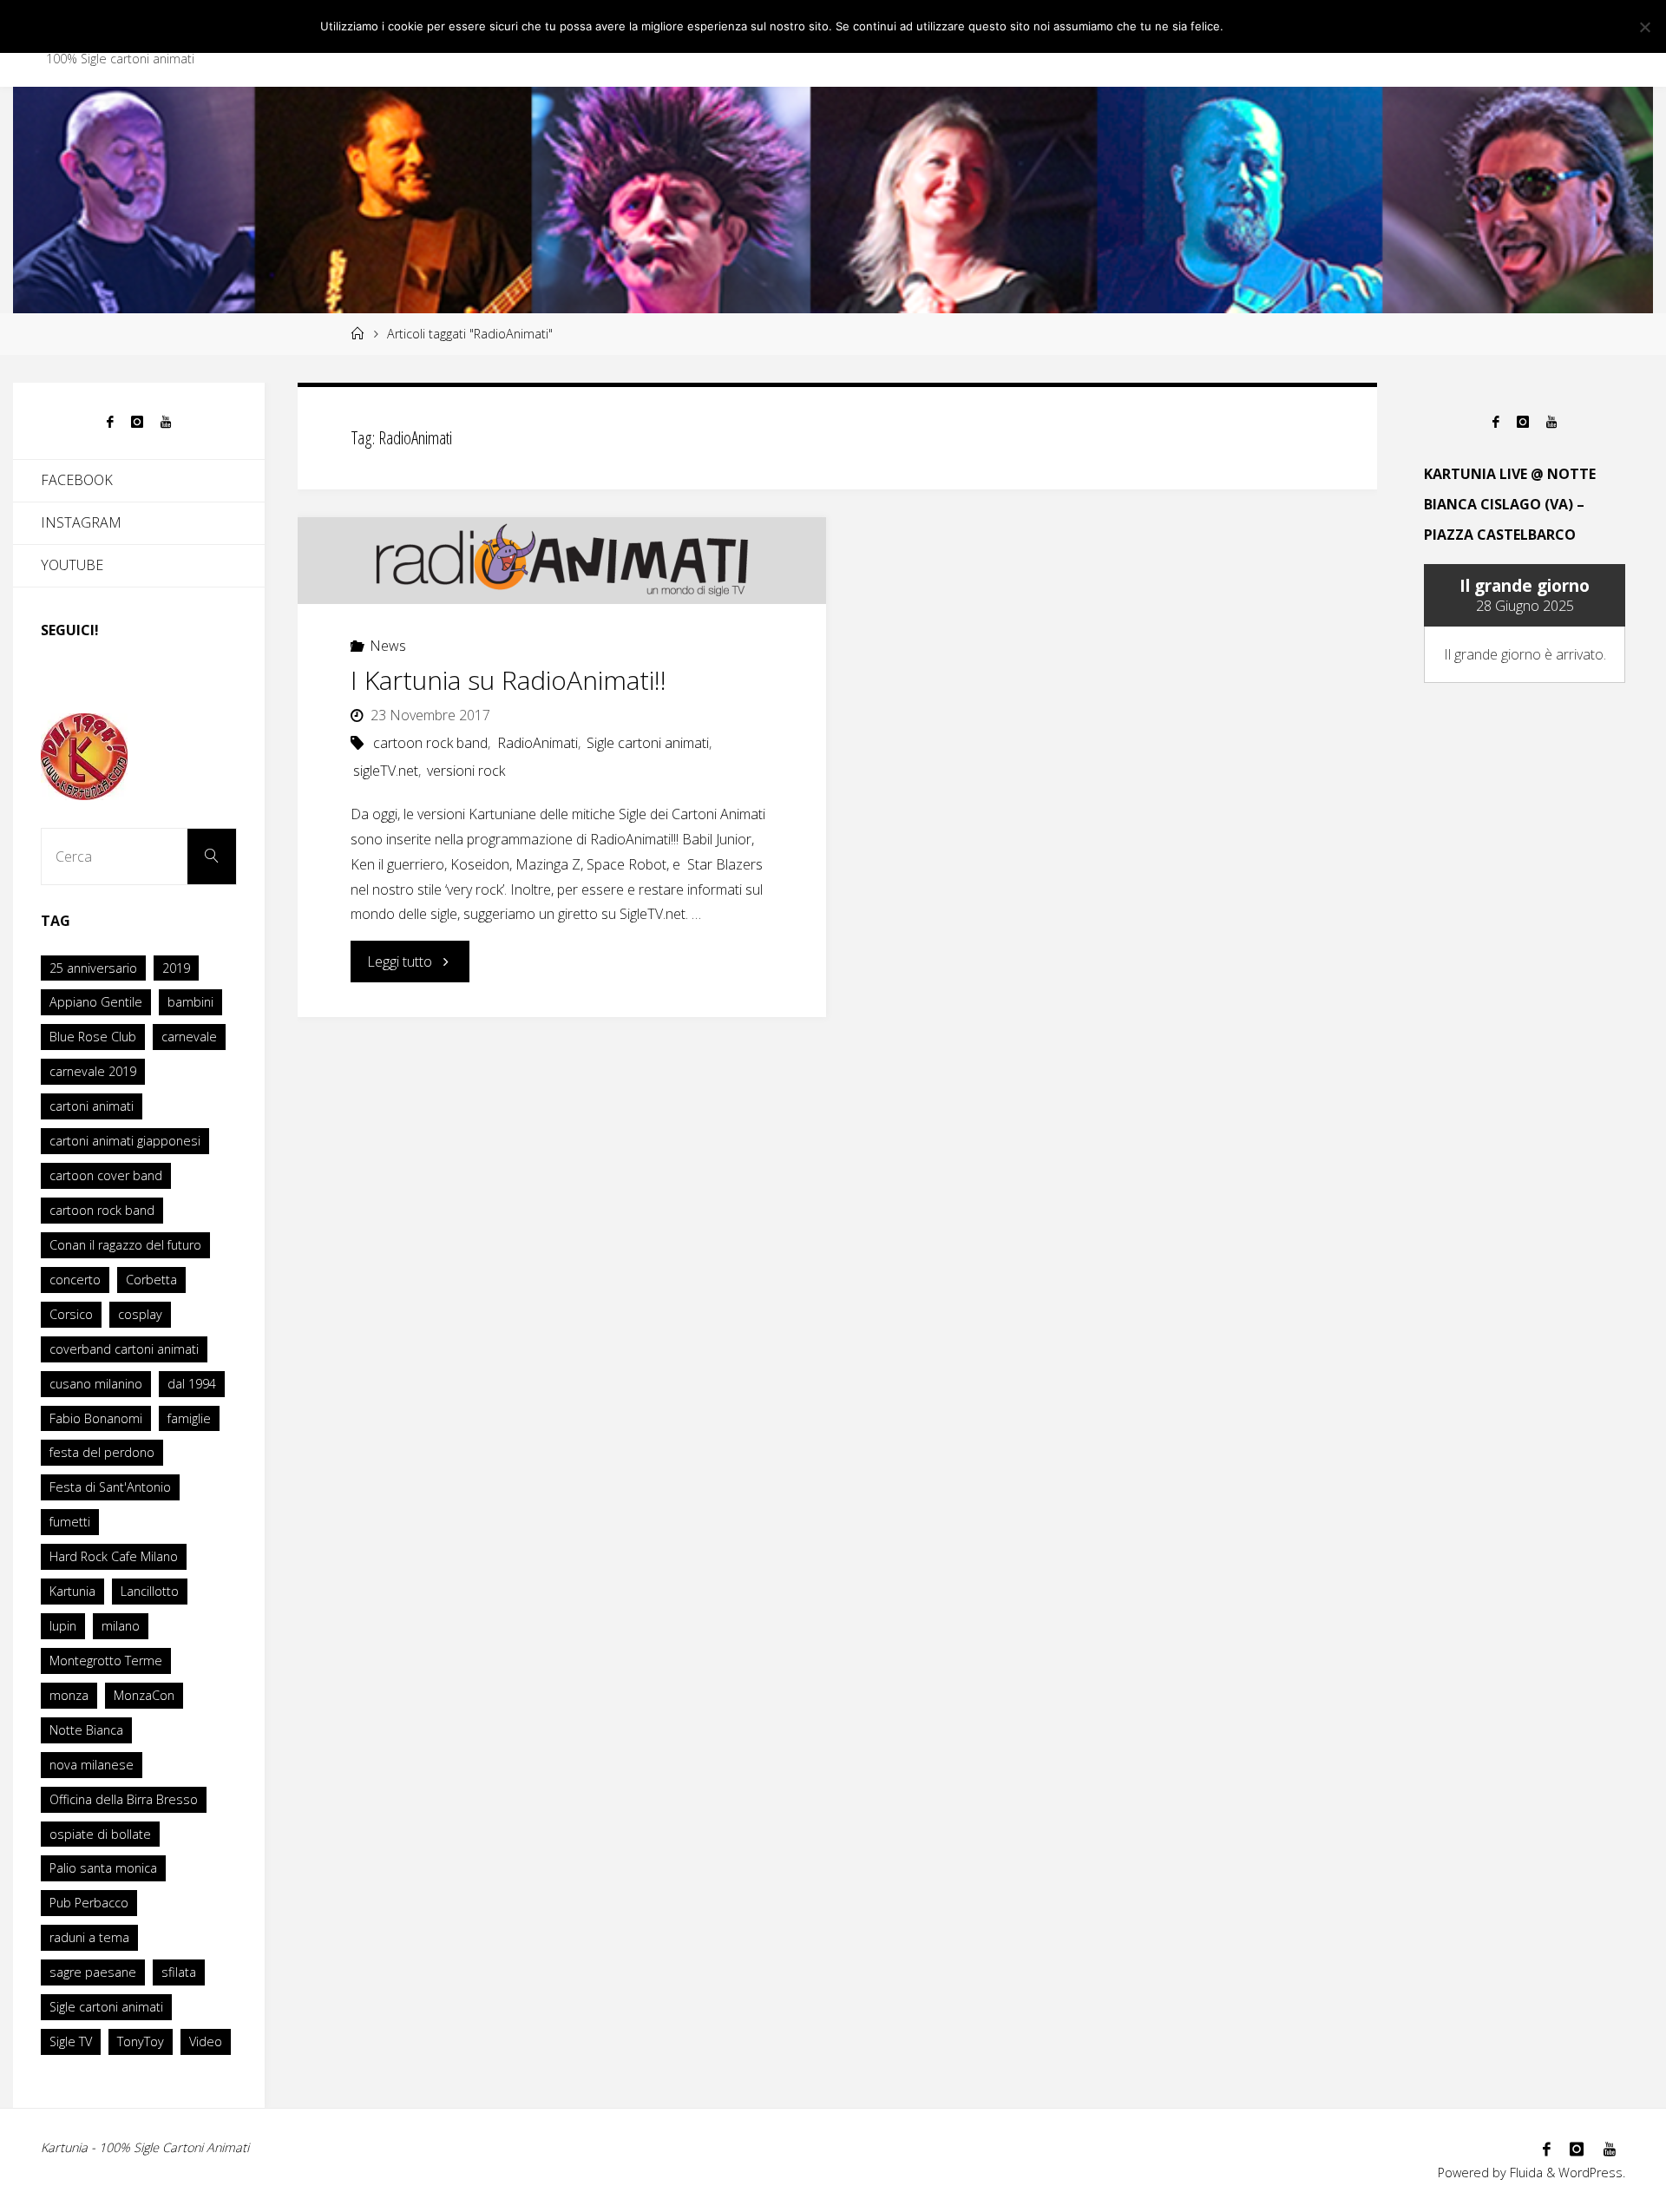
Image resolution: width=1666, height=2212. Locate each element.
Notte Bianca (86, 1730)
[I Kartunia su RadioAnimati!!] (562, 561)
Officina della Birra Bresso (124, 1799)
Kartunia (72, 1591)
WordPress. (1592, 2173)
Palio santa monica (103, 1868)
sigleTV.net (386, 771)
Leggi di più (1308, 26)
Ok (1246, 26)
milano (121, 1626)
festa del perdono (102, 1452)
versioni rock (466, 771)
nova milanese (92, 1765)
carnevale (189, 1037)
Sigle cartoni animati (648, 743)
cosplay (140, 1314)
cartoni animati (92, 1106)
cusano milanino (96, 1384)
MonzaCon (144, 1695)
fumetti (70, 1522)
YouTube (72, 565)
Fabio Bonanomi (96, 1418)
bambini (190, 1002)
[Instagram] (137, 422)
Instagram (81, 522)
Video (206, 2041)
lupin (63, 1626)
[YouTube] (166, 422)
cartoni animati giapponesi (125, 1141)
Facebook (77, 480)
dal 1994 (192, 1384)
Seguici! (70, 630)
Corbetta (151, 1280)
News (388, 646)
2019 (176, 968)
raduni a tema (89, 1937)
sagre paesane (93, 1972)
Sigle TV (71, 2041)
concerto (75, 1280)
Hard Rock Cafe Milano (114, 1556)
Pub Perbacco (89, 1903)
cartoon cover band (106, 1175)
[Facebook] (110, 422)
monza (69, 1695)
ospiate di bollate (100, 1834)
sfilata (179, 1972)
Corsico (71, 1314)
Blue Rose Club (93, 1037)
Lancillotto (150, 1591)
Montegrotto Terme (106, 1661)
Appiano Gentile (96, 1002)
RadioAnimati (537, 743)
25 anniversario (93, 968)
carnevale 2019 (93, 1071)
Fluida (1525, 2173)
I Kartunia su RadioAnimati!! (508, 680)
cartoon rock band (430, 743)
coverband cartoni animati (124, 1349)
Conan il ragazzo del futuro (125, 1245)
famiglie (189, 1418)
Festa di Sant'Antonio (110, 1487)
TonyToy (141, 2041)
